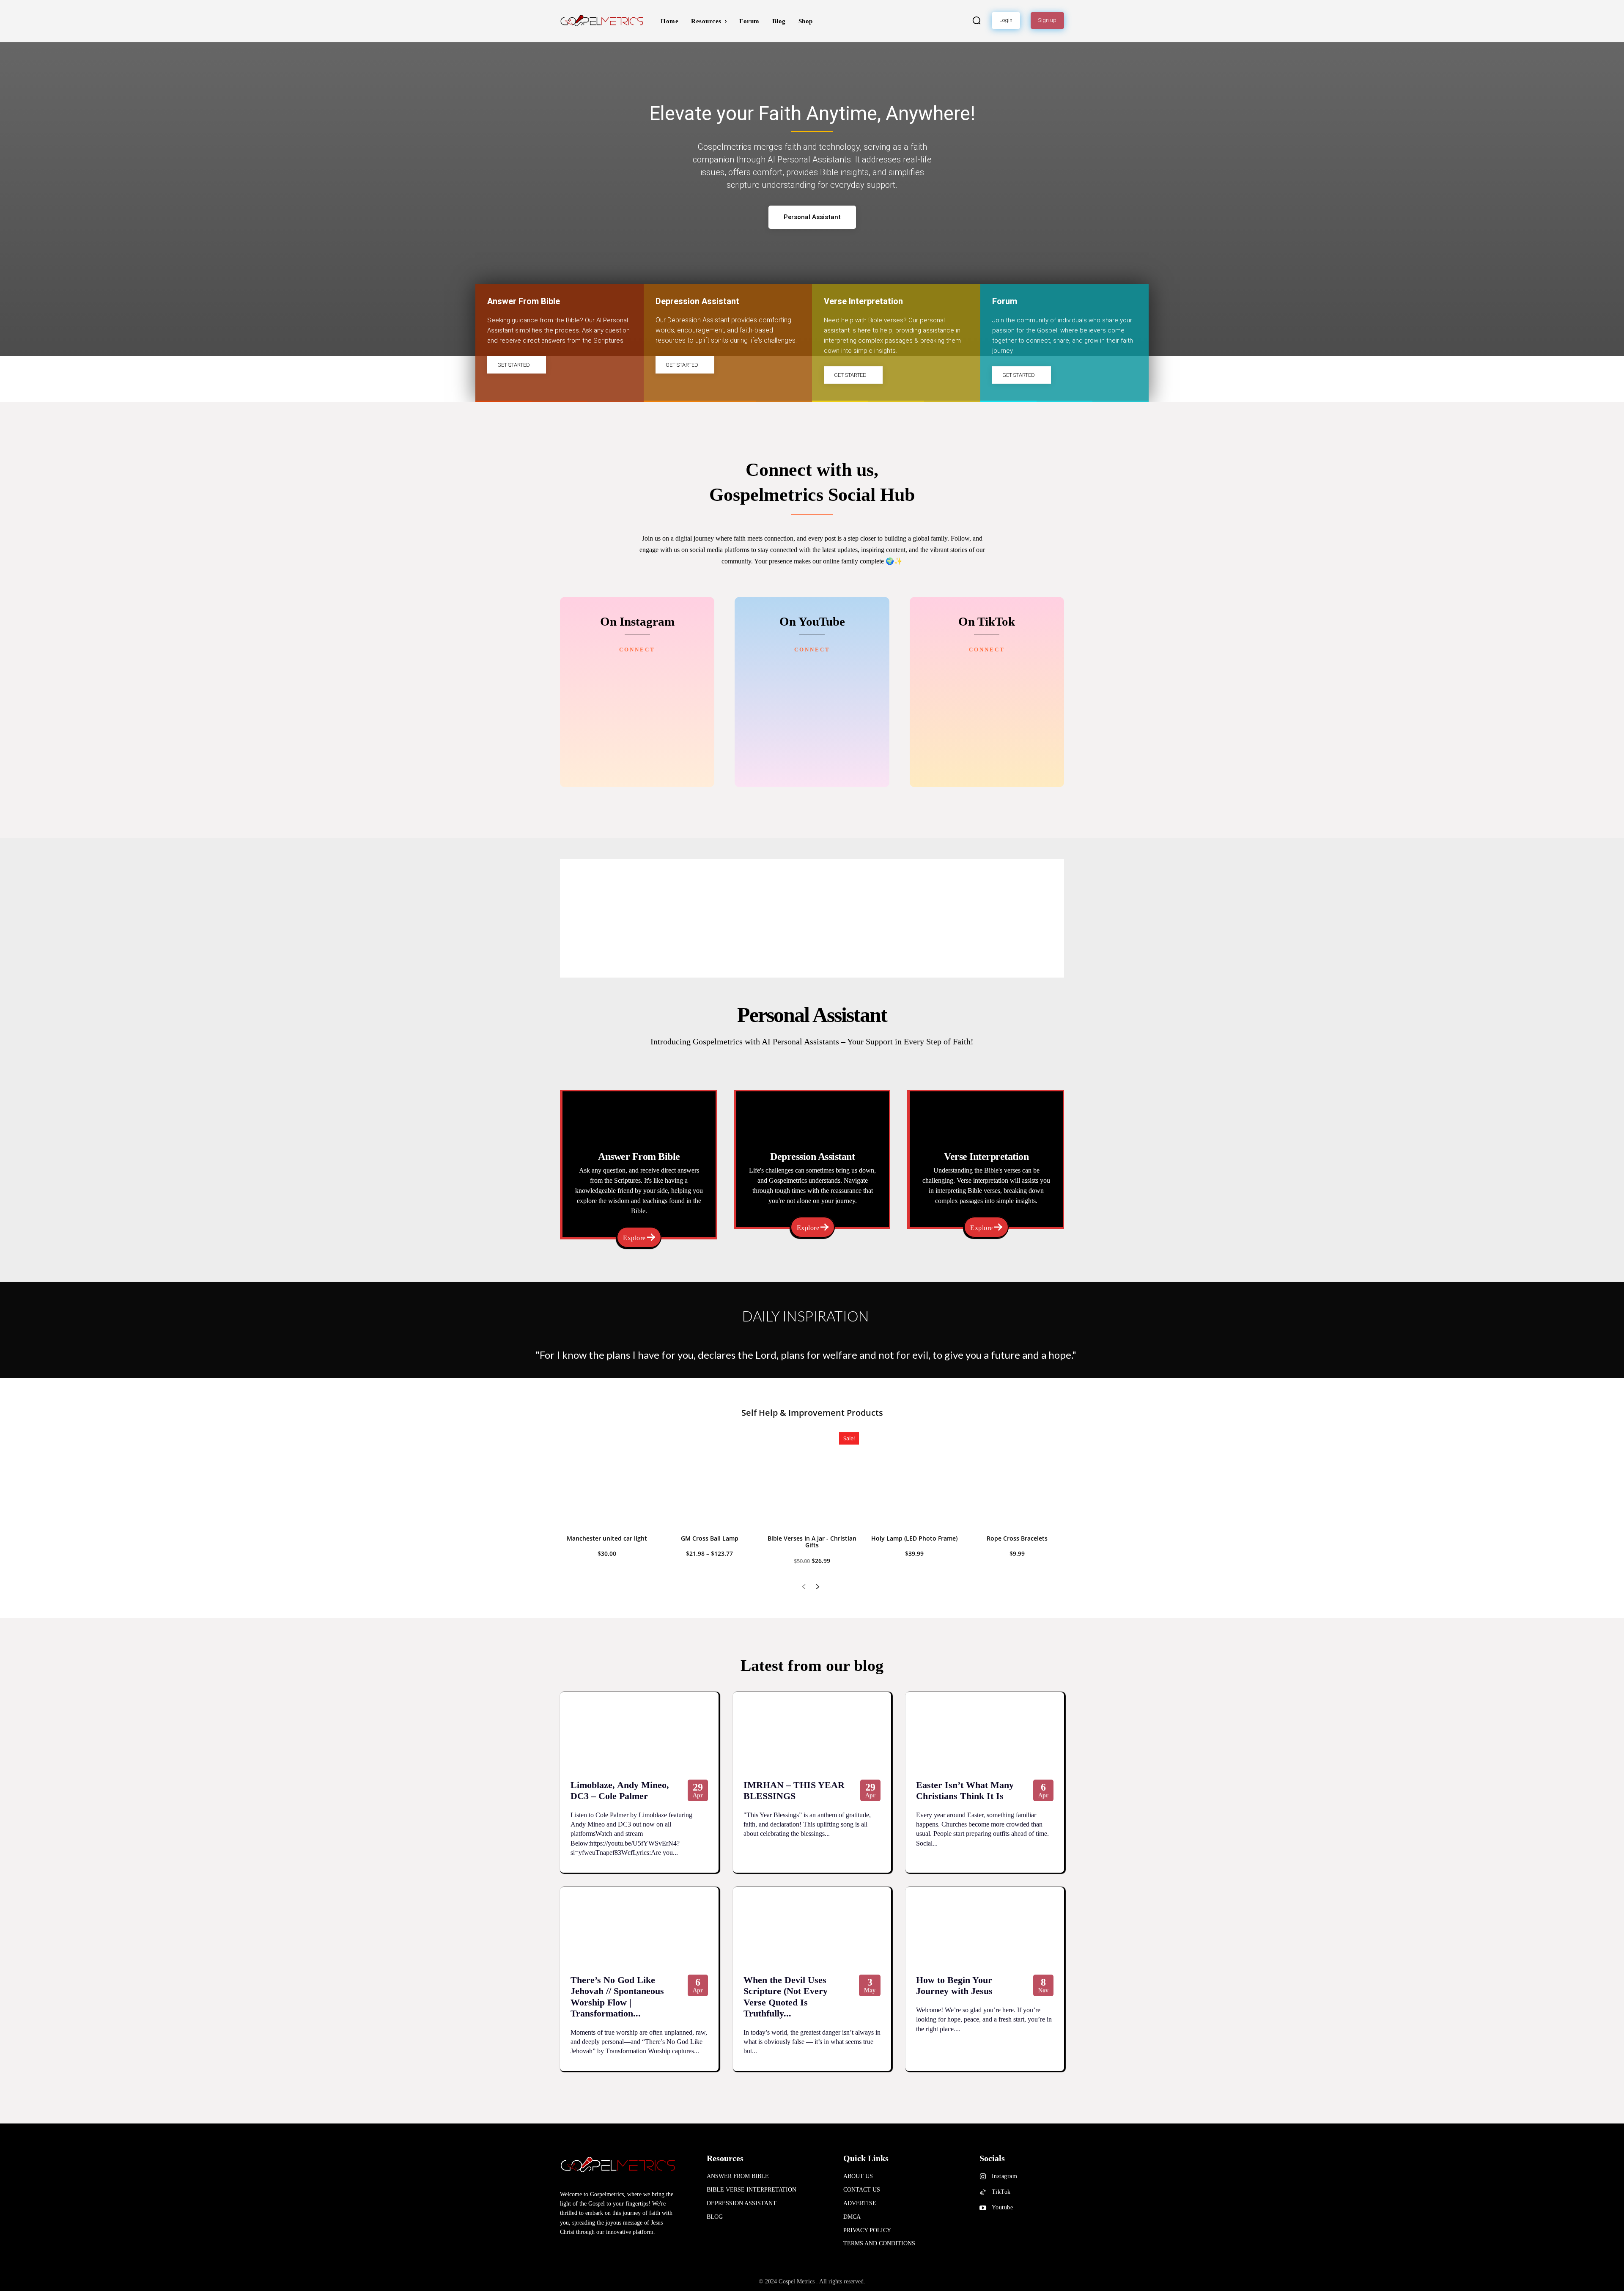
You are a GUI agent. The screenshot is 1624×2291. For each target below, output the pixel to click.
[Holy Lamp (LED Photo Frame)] (914, 1479)
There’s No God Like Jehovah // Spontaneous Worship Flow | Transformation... (617, 1997)
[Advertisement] (812, 918)
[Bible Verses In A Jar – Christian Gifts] (812, 1479)
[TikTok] (983, 2192)
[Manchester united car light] (607, 1479)
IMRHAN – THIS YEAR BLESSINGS (794, 1790)
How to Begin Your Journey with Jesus (954, 1985)
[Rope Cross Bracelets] (1017, 1479)
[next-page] (817, 1587)
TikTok (1001, 2192)
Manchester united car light (607, 1538)
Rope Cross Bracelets (1017, 1538)
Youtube (1003, 2207)
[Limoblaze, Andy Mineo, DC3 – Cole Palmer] (639, 1732)
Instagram (1005, 2176)
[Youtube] (983, 2208)
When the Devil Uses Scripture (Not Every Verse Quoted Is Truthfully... (786, 1997)
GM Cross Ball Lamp (710, 1538)
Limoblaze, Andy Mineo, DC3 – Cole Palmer (620, 1790)
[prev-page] (804, 1587)
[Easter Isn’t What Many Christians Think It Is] (985, 1732)
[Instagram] (983, 2177)
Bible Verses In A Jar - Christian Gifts (812, 1542)
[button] (977, 20)
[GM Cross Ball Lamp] (709, 1479)
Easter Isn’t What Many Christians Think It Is (965, 1790)
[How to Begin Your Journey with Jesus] (985, 1927)
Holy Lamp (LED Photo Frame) (914, 1538)
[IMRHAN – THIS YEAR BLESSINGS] (812, 1732)
